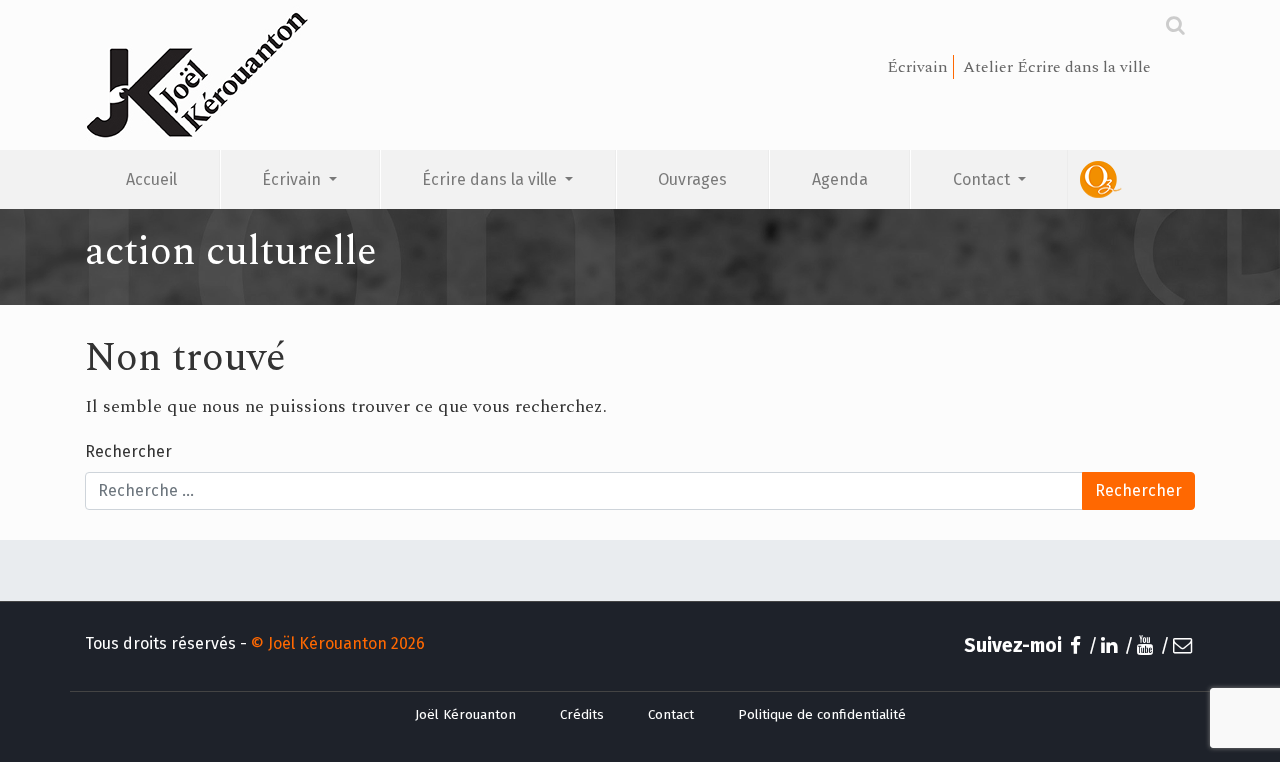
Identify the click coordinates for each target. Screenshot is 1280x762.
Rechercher (128, 451)
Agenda (840, 179)
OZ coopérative (1131, 179)
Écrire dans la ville (491, 179)
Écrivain (293, 179)
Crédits (582, 715)
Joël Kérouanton (465, 715)
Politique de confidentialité (822, 715)
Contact (983, 179)
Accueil (151, 179)
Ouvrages (692, 179)
